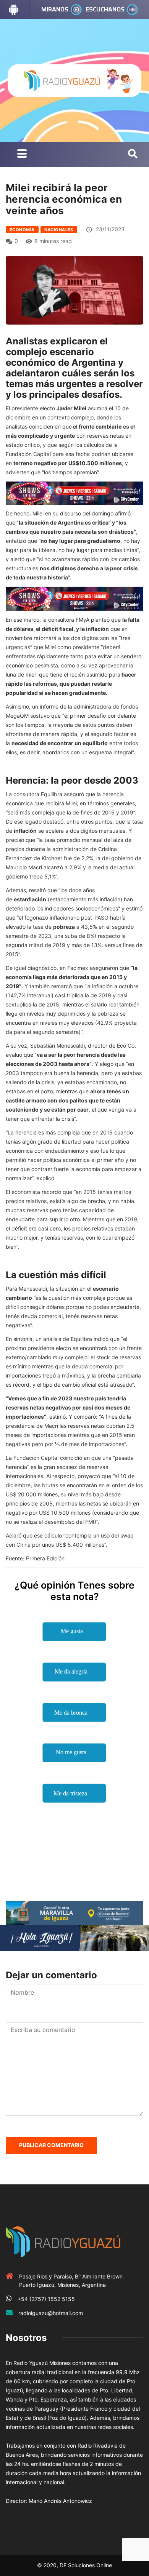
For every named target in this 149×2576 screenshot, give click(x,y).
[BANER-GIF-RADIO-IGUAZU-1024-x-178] (74, 493)
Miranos (55, 9)
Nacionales (59, 230)
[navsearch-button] (133, 154)
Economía (22, 230)
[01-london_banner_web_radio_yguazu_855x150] (74, 1912)
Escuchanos (105, 9)
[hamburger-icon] (22, 154)
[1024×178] (74, 1937)
